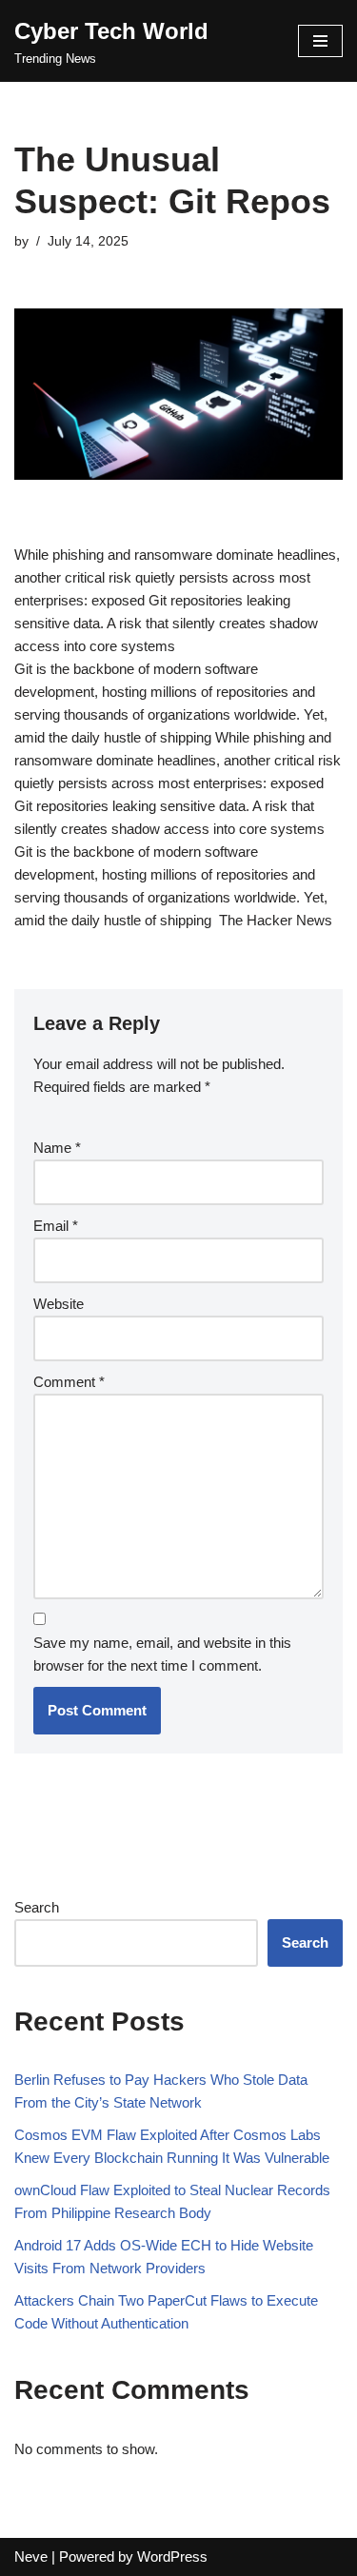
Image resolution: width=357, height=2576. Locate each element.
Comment (69, 1382)
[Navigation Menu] (320, 41)
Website (59, 1304)
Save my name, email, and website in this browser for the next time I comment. (162, 1654)
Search (37, 1907)
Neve (31, 2556)
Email (56, 1226)
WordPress (172, 2556)
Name (57, 1148)
